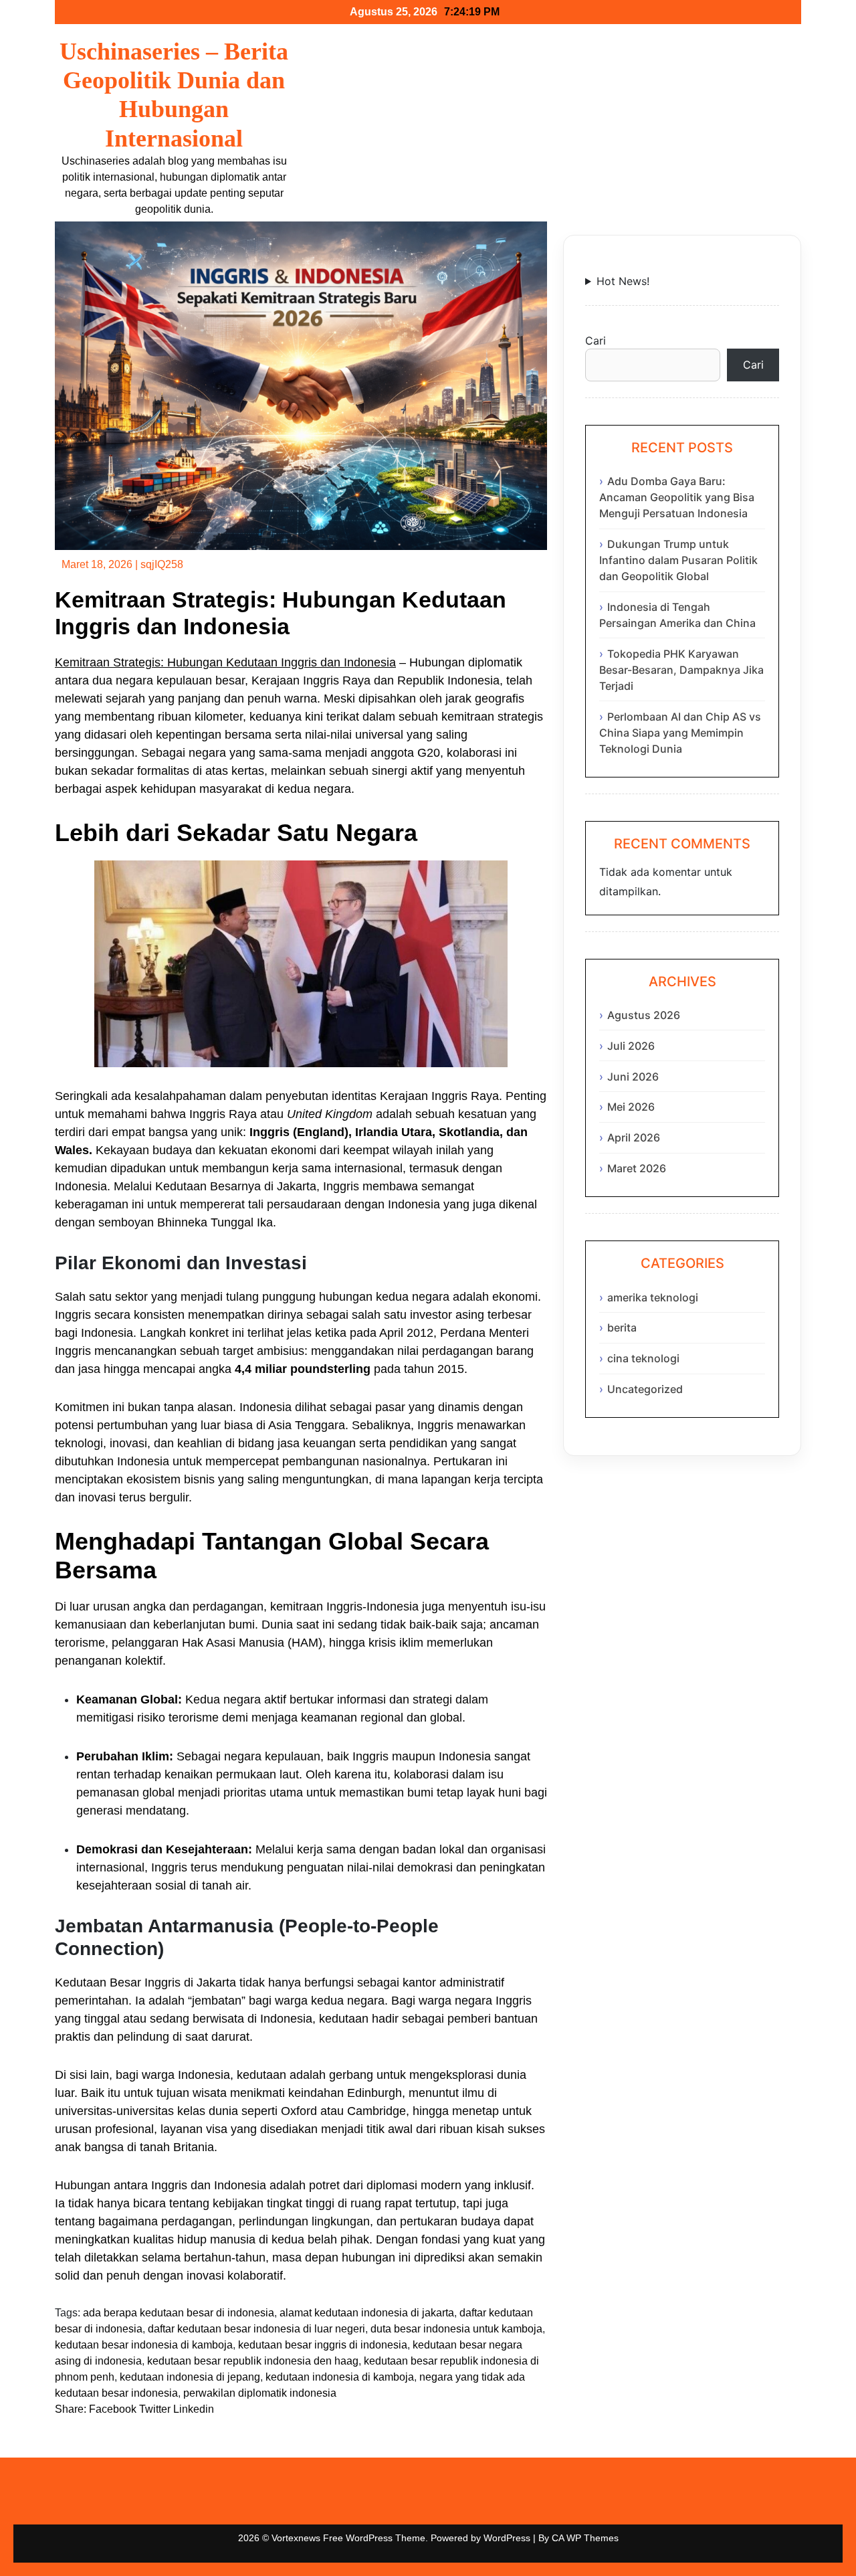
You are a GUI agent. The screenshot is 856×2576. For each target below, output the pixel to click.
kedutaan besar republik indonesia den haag (253, 2361)
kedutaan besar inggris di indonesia (323, 2345)
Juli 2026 (631, 1046)
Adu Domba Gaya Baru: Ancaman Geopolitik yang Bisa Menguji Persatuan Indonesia (677, 497)
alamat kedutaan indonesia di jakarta (367, 2313)
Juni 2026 (633, 1077)
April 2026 (634, 1137)
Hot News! (623, 281)
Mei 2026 (631, 1107)
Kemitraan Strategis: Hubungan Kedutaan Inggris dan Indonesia (225, 662)
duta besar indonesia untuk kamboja (456, 2329)
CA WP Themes (585, 2538)
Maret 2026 (637, 1168)
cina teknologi (643, 1358)
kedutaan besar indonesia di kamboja (144, 2345)
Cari (596, 341)
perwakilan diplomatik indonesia (260, 2393)
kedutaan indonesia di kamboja (340, 2377)
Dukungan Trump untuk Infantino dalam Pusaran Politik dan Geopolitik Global (678, 560)
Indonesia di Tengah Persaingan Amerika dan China (677, 615)
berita (622, 1327)
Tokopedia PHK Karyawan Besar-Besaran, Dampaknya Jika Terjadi (681, 670)
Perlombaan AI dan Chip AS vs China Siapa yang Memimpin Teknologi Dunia (680, 733)
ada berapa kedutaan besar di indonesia (179, 2313)
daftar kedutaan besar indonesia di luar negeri (256, 2329)
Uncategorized (645, 1389)
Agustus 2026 (644, 1015)
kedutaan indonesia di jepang (190, 2377)
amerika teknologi (653, 1297)
